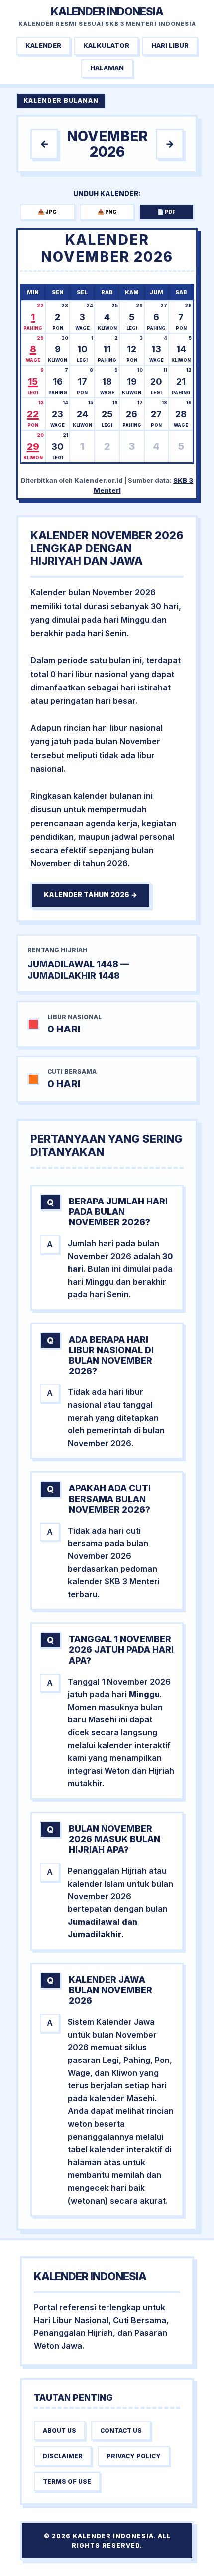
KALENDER (43, 46)
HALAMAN (107, 68)
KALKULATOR (106, 46)
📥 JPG (47, 212)
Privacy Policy (134, 2456)
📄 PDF (166, 212)
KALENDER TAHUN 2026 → (91, 895)
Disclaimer (63, 2456)
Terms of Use (67, 2482)
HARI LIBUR (170, 46)
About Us (59, 2431)
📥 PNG (107, 212)
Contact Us (121, 2431)
